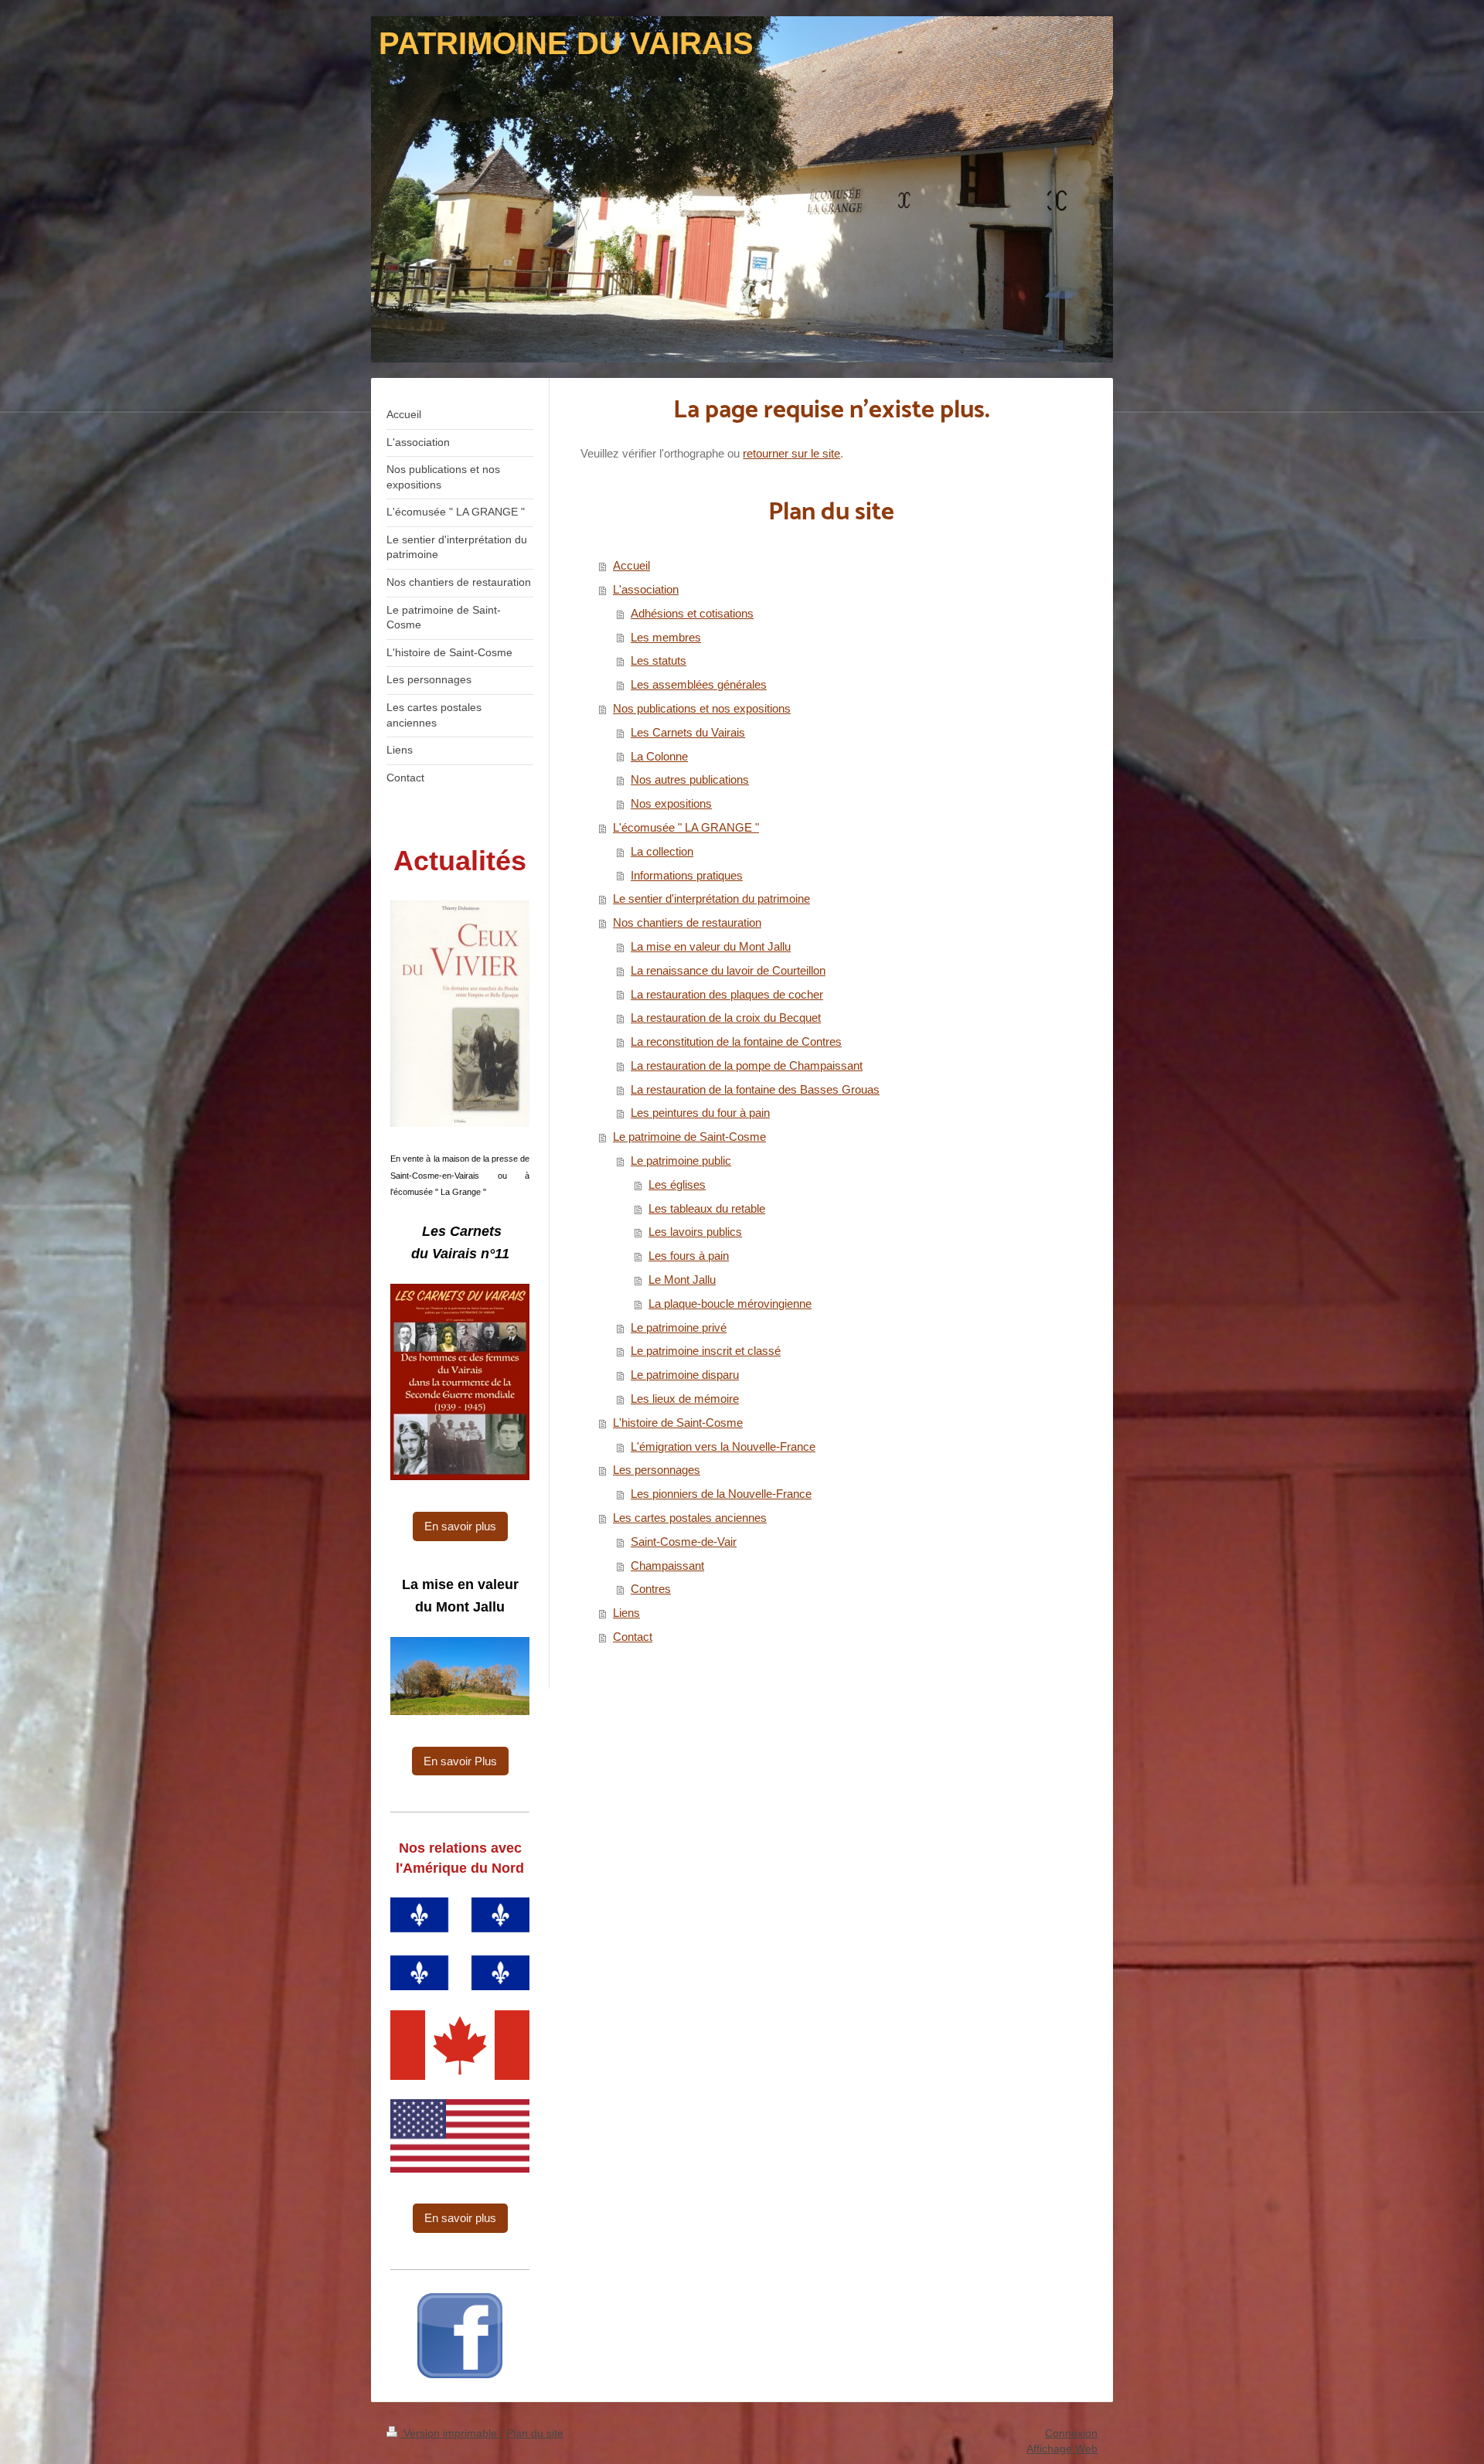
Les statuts (659, 660)
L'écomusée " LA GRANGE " (686, 827)
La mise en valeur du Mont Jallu (711, 946)
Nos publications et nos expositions (702, 708)
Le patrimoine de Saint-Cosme (689, 1137)
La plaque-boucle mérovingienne (730, 1303)
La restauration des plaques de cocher (727, 994)
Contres (651, 1589)
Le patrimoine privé (679, 1327)
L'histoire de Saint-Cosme (678, 1423)
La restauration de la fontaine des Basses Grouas (755, 1089)
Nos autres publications (690, 779)
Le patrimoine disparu (685, 1375)
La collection (662, 851)
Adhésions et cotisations (692, 613)
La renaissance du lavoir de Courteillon (728, 970)
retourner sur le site (791, 453)
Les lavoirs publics (695, 1232)
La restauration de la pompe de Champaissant (747, 1065)
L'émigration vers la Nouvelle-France (723, 1446)
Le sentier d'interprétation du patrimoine (711, 898)
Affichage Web (1062, 2449)
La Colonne (659, 756)
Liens (626, 1613)
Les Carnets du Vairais (688, 732)
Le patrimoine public (681, 1161)
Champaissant (667, 1566)
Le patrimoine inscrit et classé (706, 1351)
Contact (633, 1637)
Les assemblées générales (699, 684)
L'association (646, 589)
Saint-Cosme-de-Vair (684, 1542)
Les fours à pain (689, 1256)
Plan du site (535, 2433)
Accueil (631, 565)
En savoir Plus (460, 1761)
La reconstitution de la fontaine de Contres (736, 1041)
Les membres (666, 637)
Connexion (1071, 2433)
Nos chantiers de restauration (687, 922)
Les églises (677, 1184)
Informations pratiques (687, 875)
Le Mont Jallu (682, 1280)
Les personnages (657, 1470)
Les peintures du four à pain (700, 1113)
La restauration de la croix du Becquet (726, 1018)
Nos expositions (671, 803)
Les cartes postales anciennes (690, 1518)
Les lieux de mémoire (685, 1399)
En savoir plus (460, 1526)
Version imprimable (450, 2433)
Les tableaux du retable (707, 1208)
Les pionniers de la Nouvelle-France (721, 1494)
